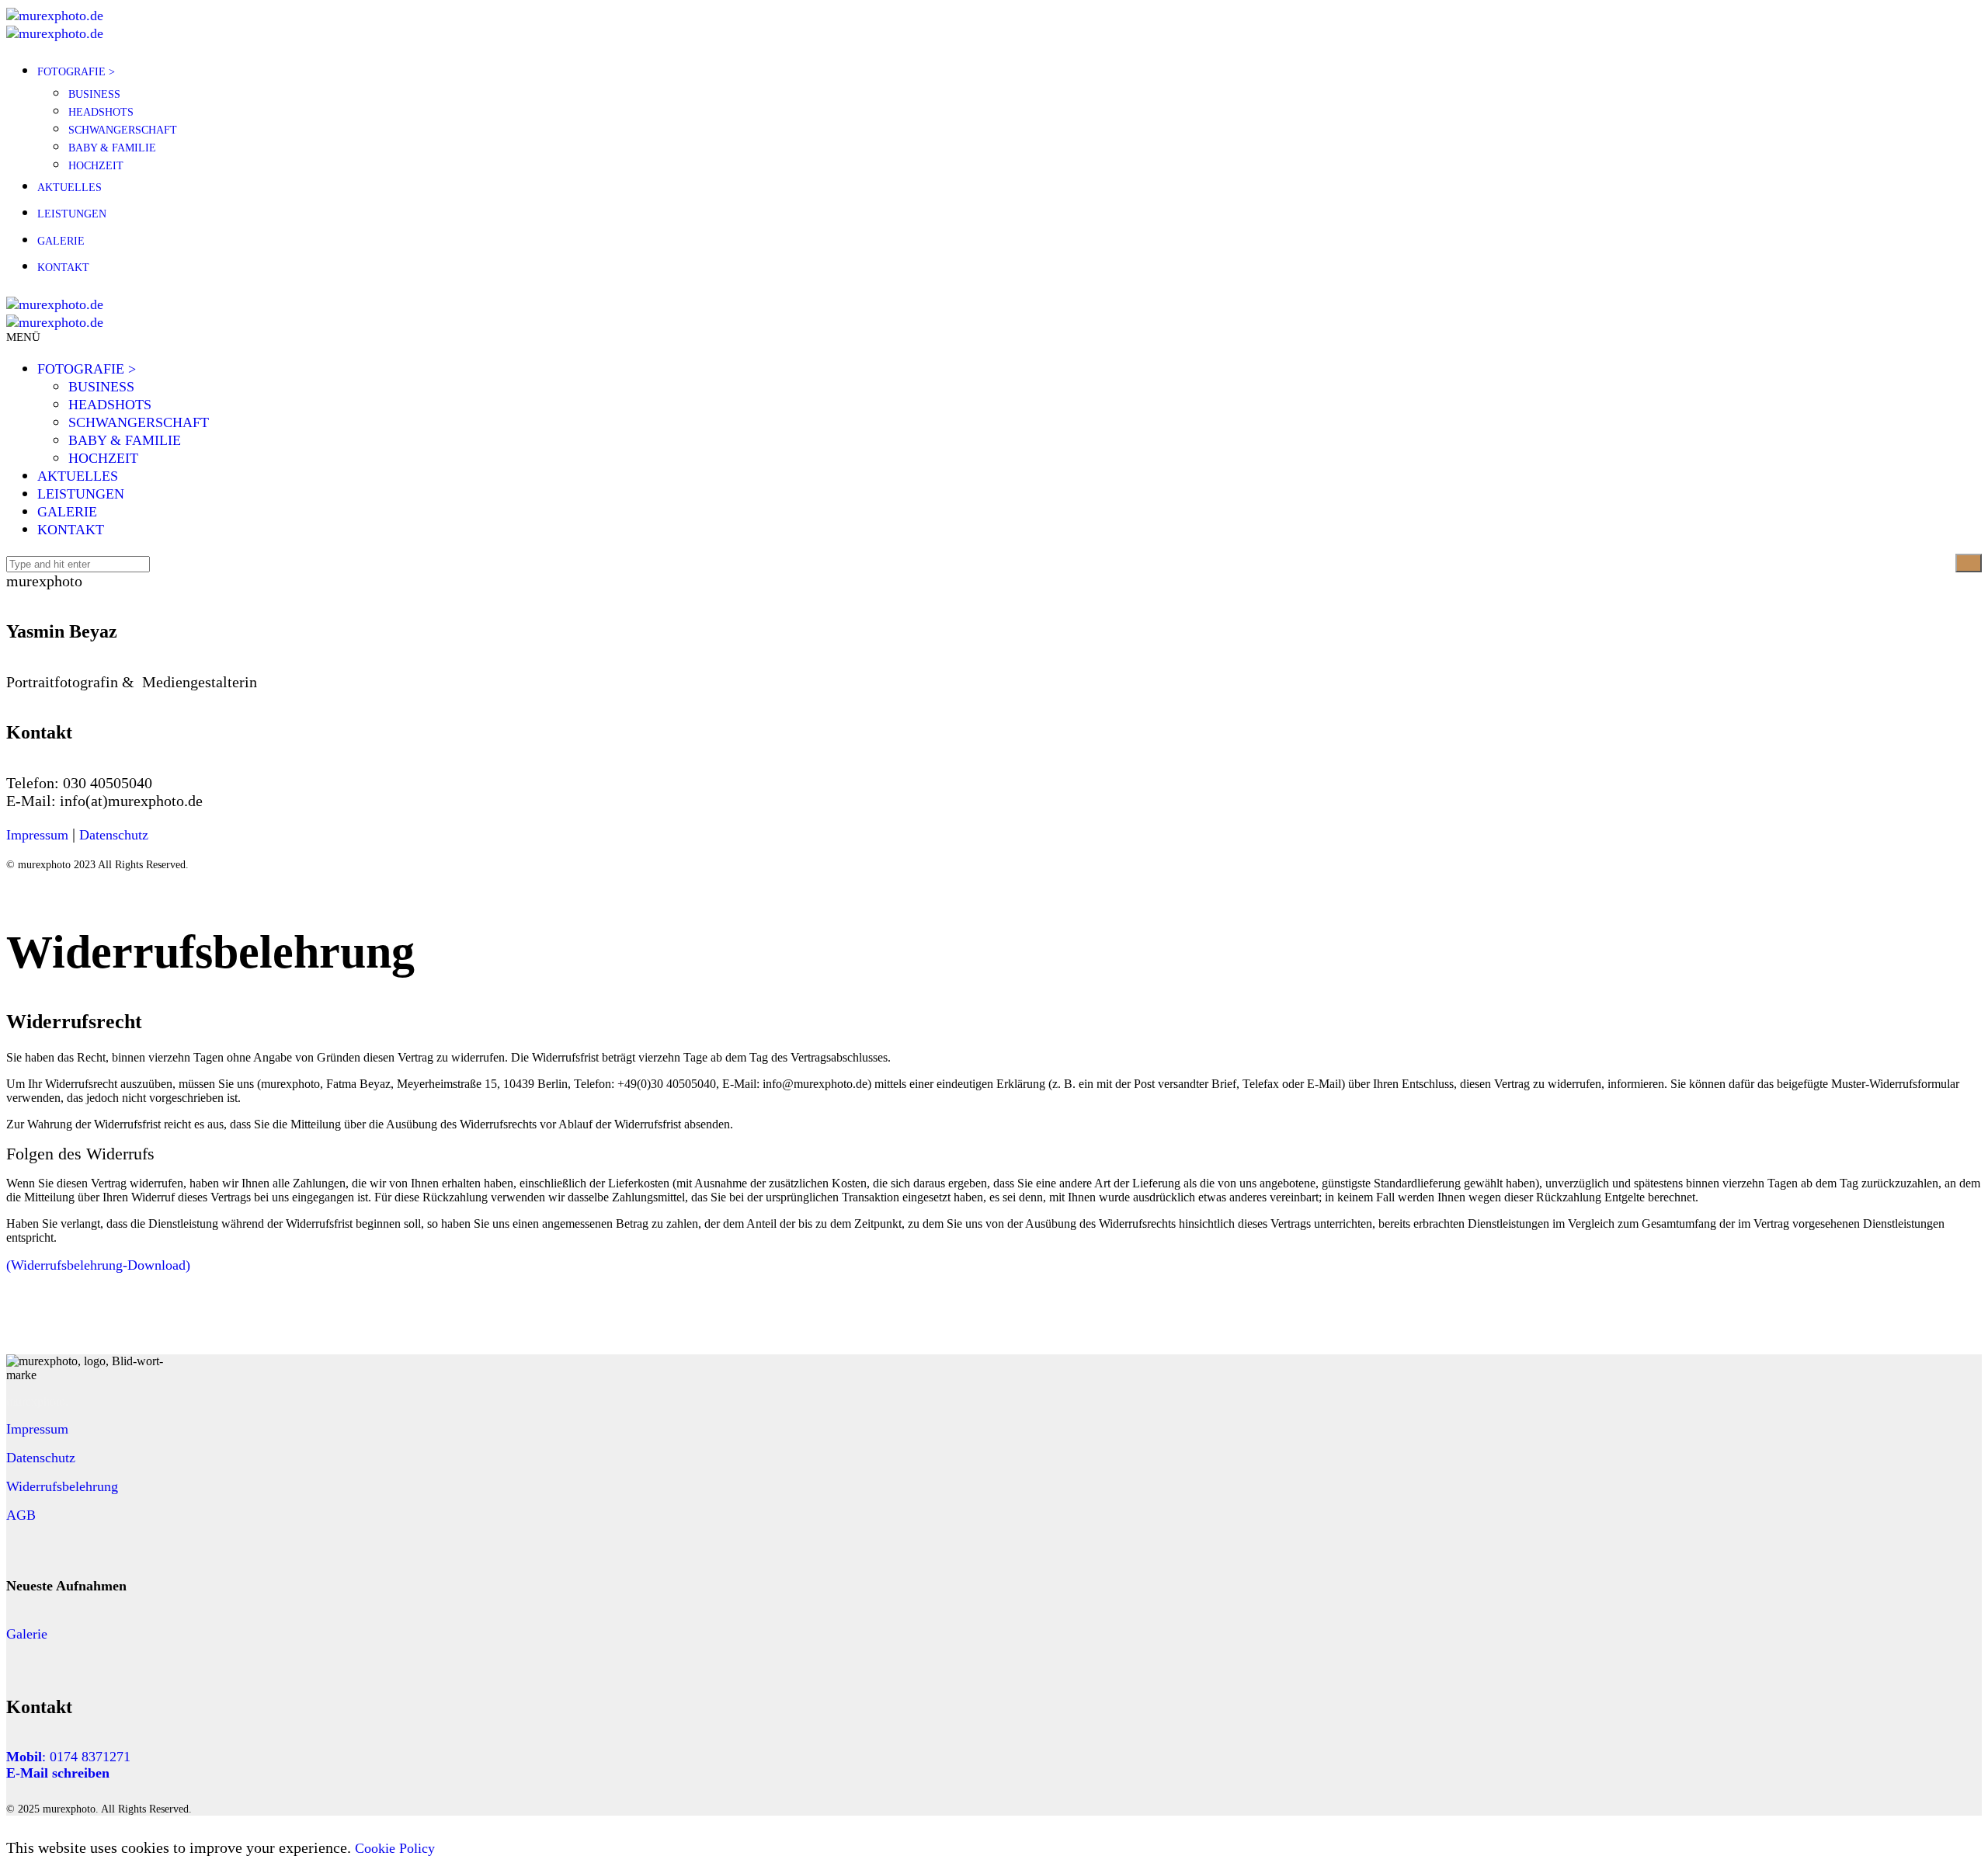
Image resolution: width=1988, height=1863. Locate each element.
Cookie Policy (395, 1848)
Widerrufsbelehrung (62, 1486)
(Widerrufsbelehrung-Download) (98, 1265)
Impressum (37, 835)
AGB (21, 1515)
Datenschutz (114, 835)
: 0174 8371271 (68, 1757)
